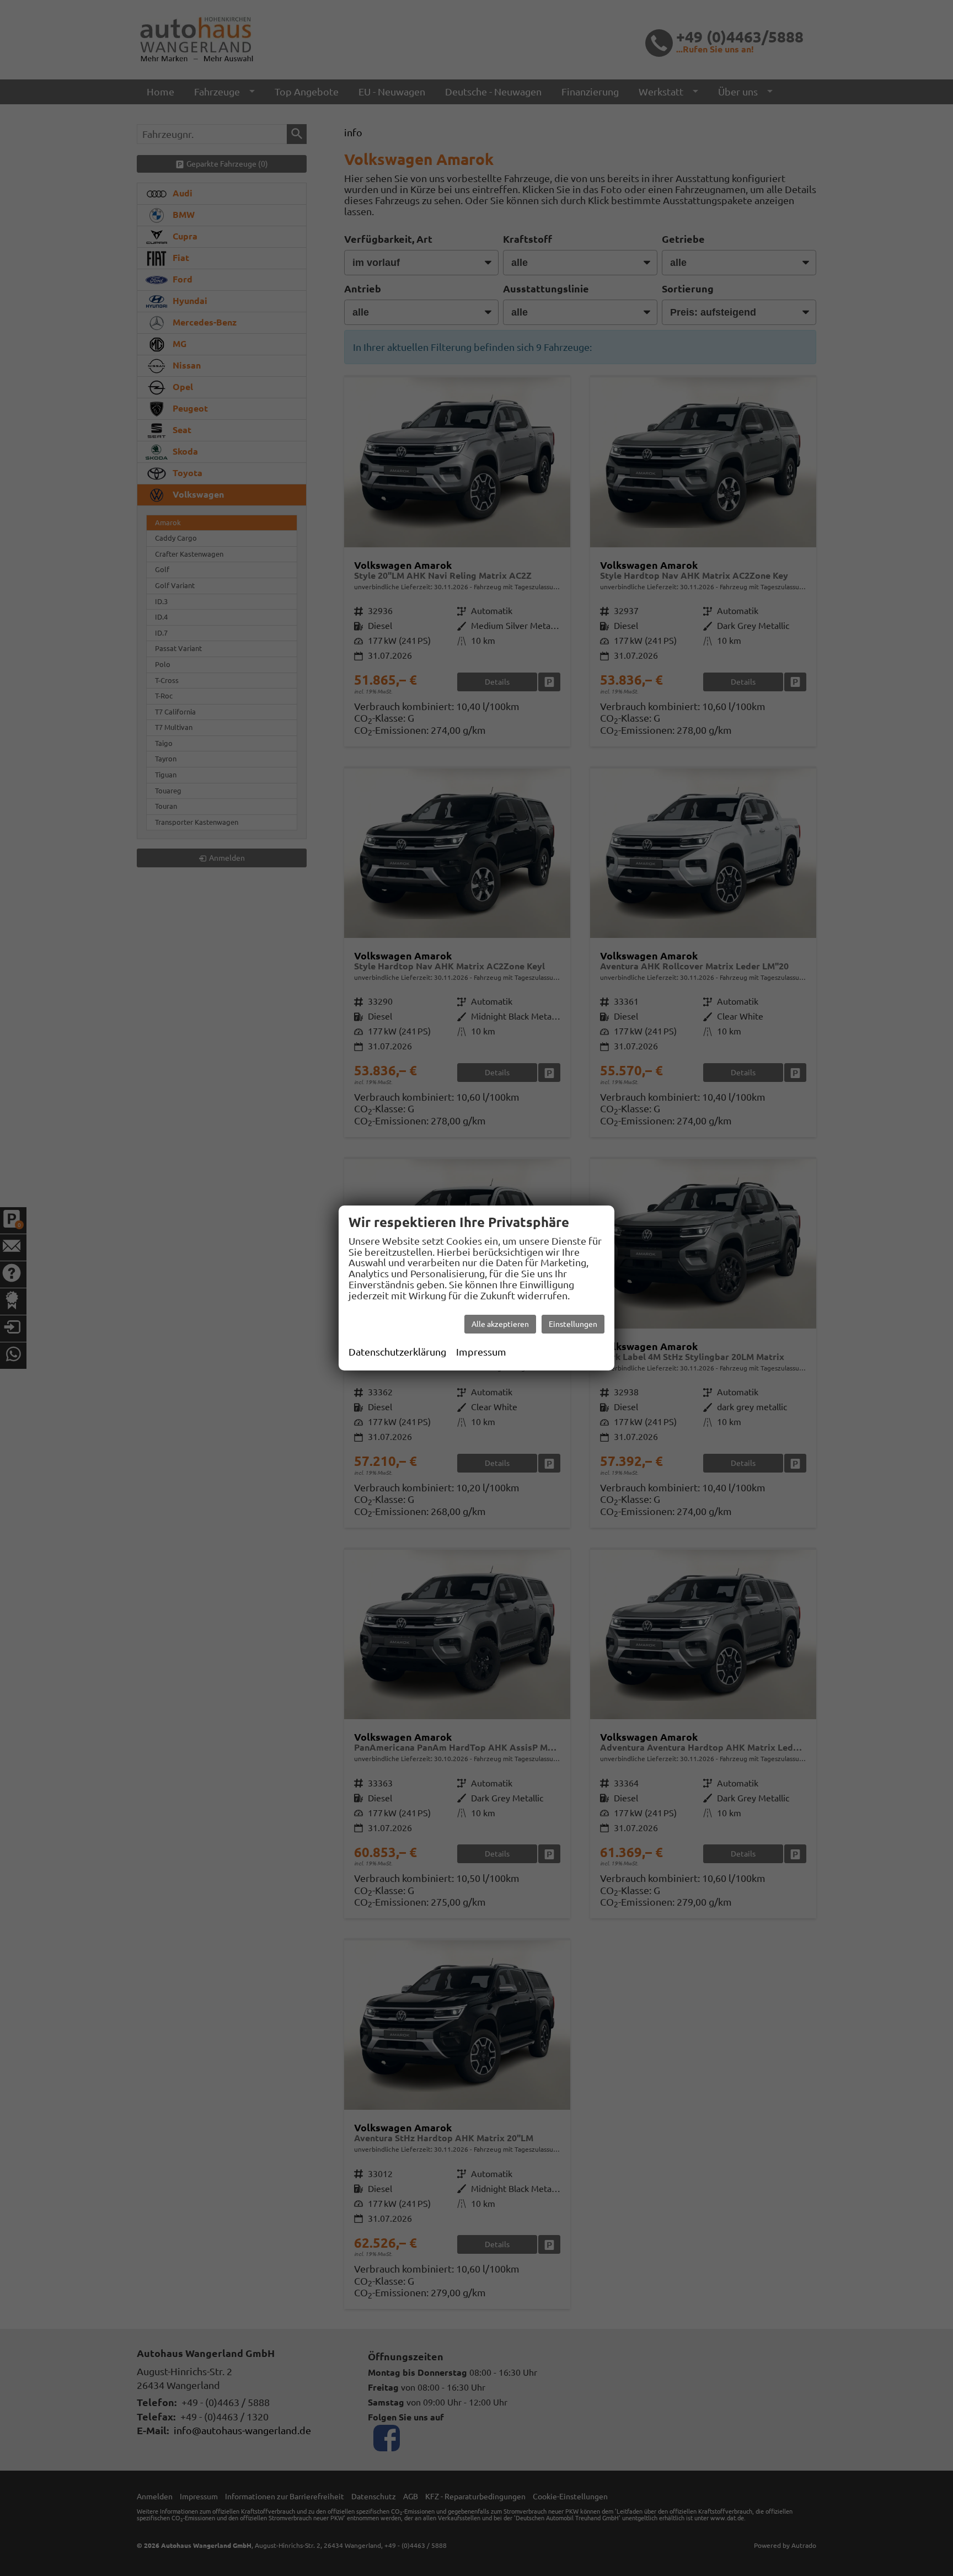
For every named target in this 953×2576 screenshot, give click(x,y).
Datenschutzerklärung (397, 1352)
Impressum (481, 1352)
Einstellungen (573, 1324)
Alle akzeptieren (500, 1324)
